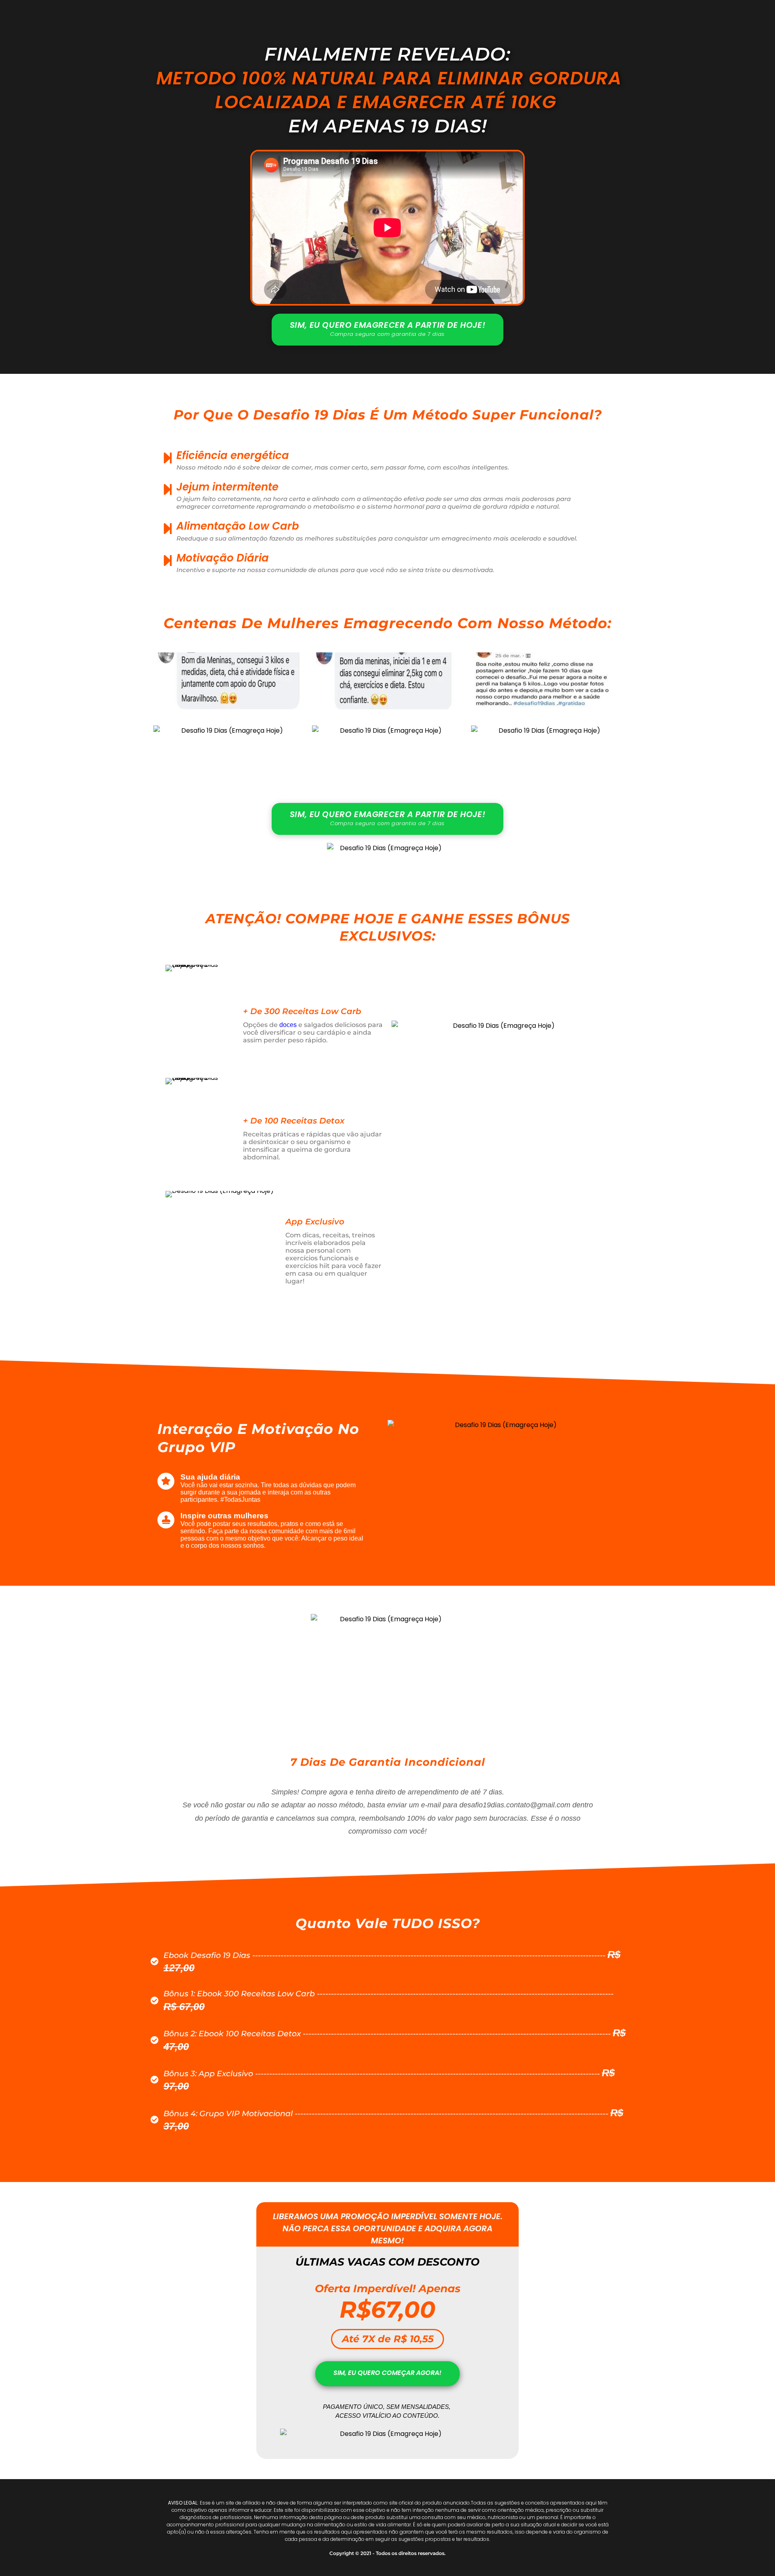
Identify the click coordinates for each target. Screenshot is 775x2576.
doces (288, 1025)
